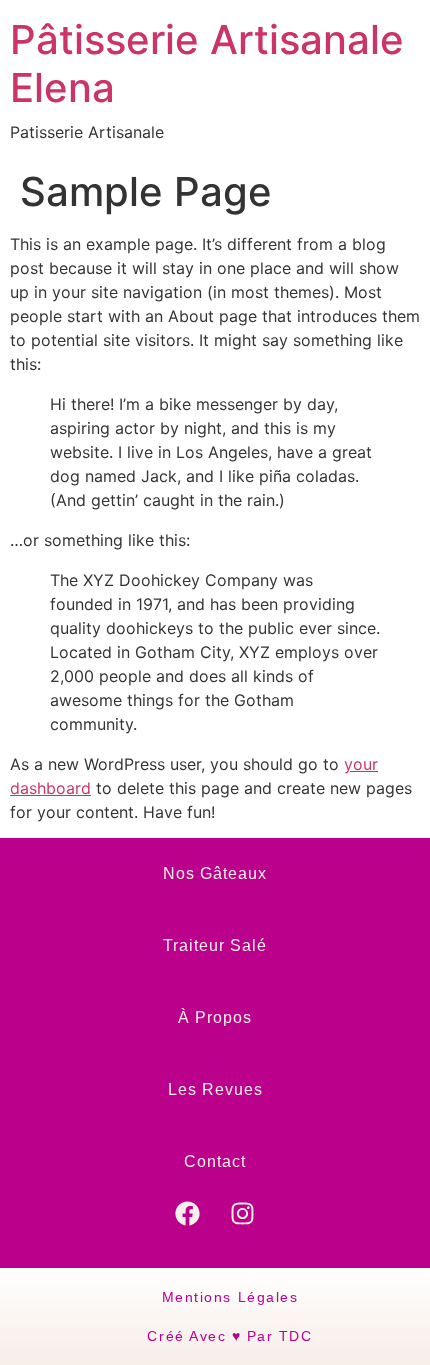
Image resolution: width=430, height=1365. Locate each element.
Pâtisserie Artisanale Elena (207, 63)
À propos (215, 1017)
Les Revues (215, 1089)
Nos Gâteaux (215, 873)
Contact (215, 1161)
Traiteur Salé (215, 945)
